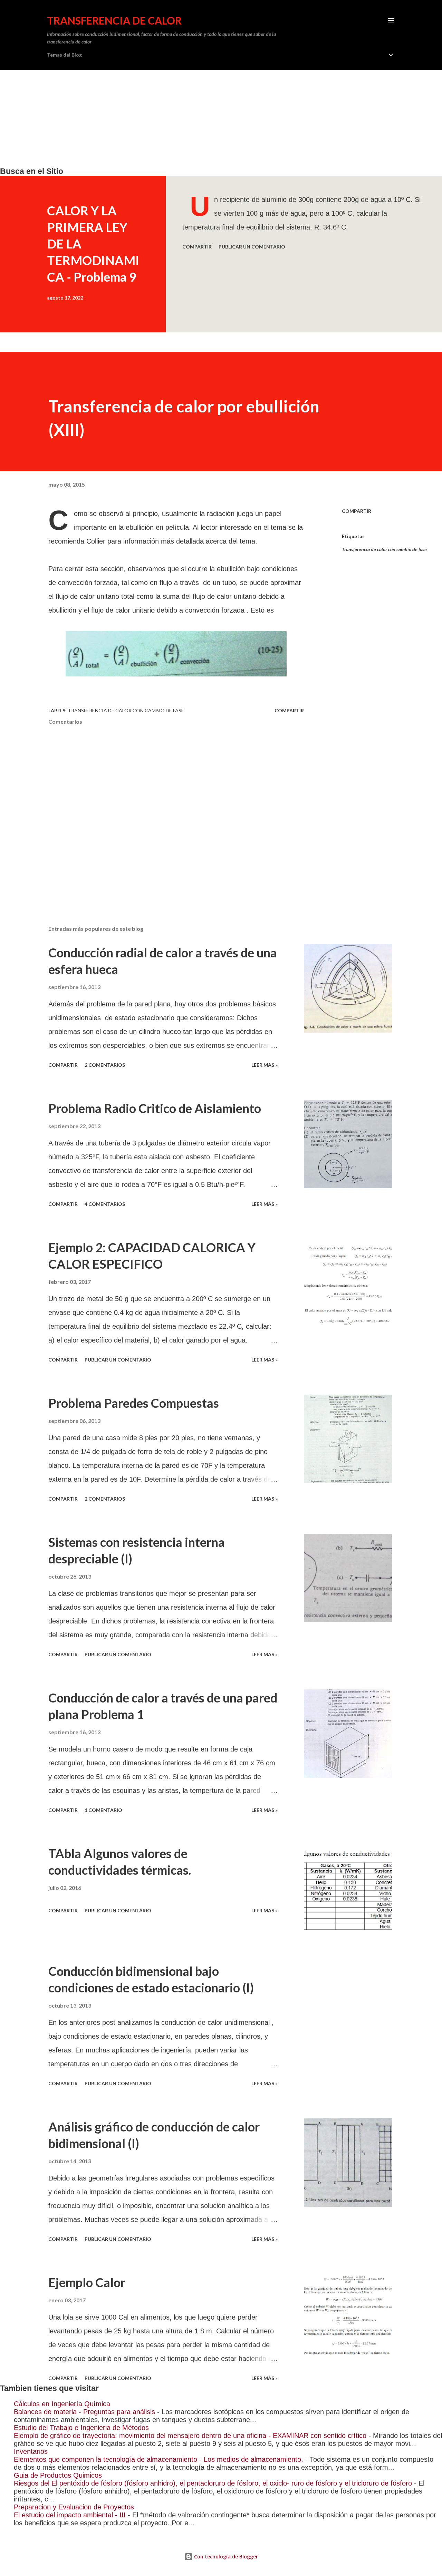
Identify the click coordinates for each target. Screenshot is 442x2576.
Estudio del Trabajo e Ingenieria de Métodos (81, 2428)
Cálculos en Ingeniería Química (62, 2404)
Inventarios (31, 2451)
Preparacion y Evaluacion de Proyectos (74, 2507)
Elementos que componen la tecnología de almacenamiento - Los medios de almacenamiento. (158, 2459)
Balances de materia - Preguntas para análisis (84, 2412)
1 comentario (103, 1810)
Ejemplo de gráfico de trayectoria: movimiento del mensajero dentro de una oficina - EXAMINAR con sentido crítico (190, 2436)
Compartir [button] (197, 247)
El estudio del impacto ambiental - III (70, 2515)
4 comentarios (105, 1204)
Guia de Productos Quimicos (58, 2475)
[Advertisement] (207, 118)
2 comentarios (105, 1065)
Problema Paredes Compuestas (134, 1403)
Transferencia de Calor (114, 20)
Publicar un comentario (252, 247)
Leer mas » (265, 1065)
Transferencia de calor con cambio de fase (384, 549)
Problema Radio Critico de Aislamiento (155, 1108)
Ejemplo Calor (87, 2282)
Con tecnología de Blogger (225, 2557)
